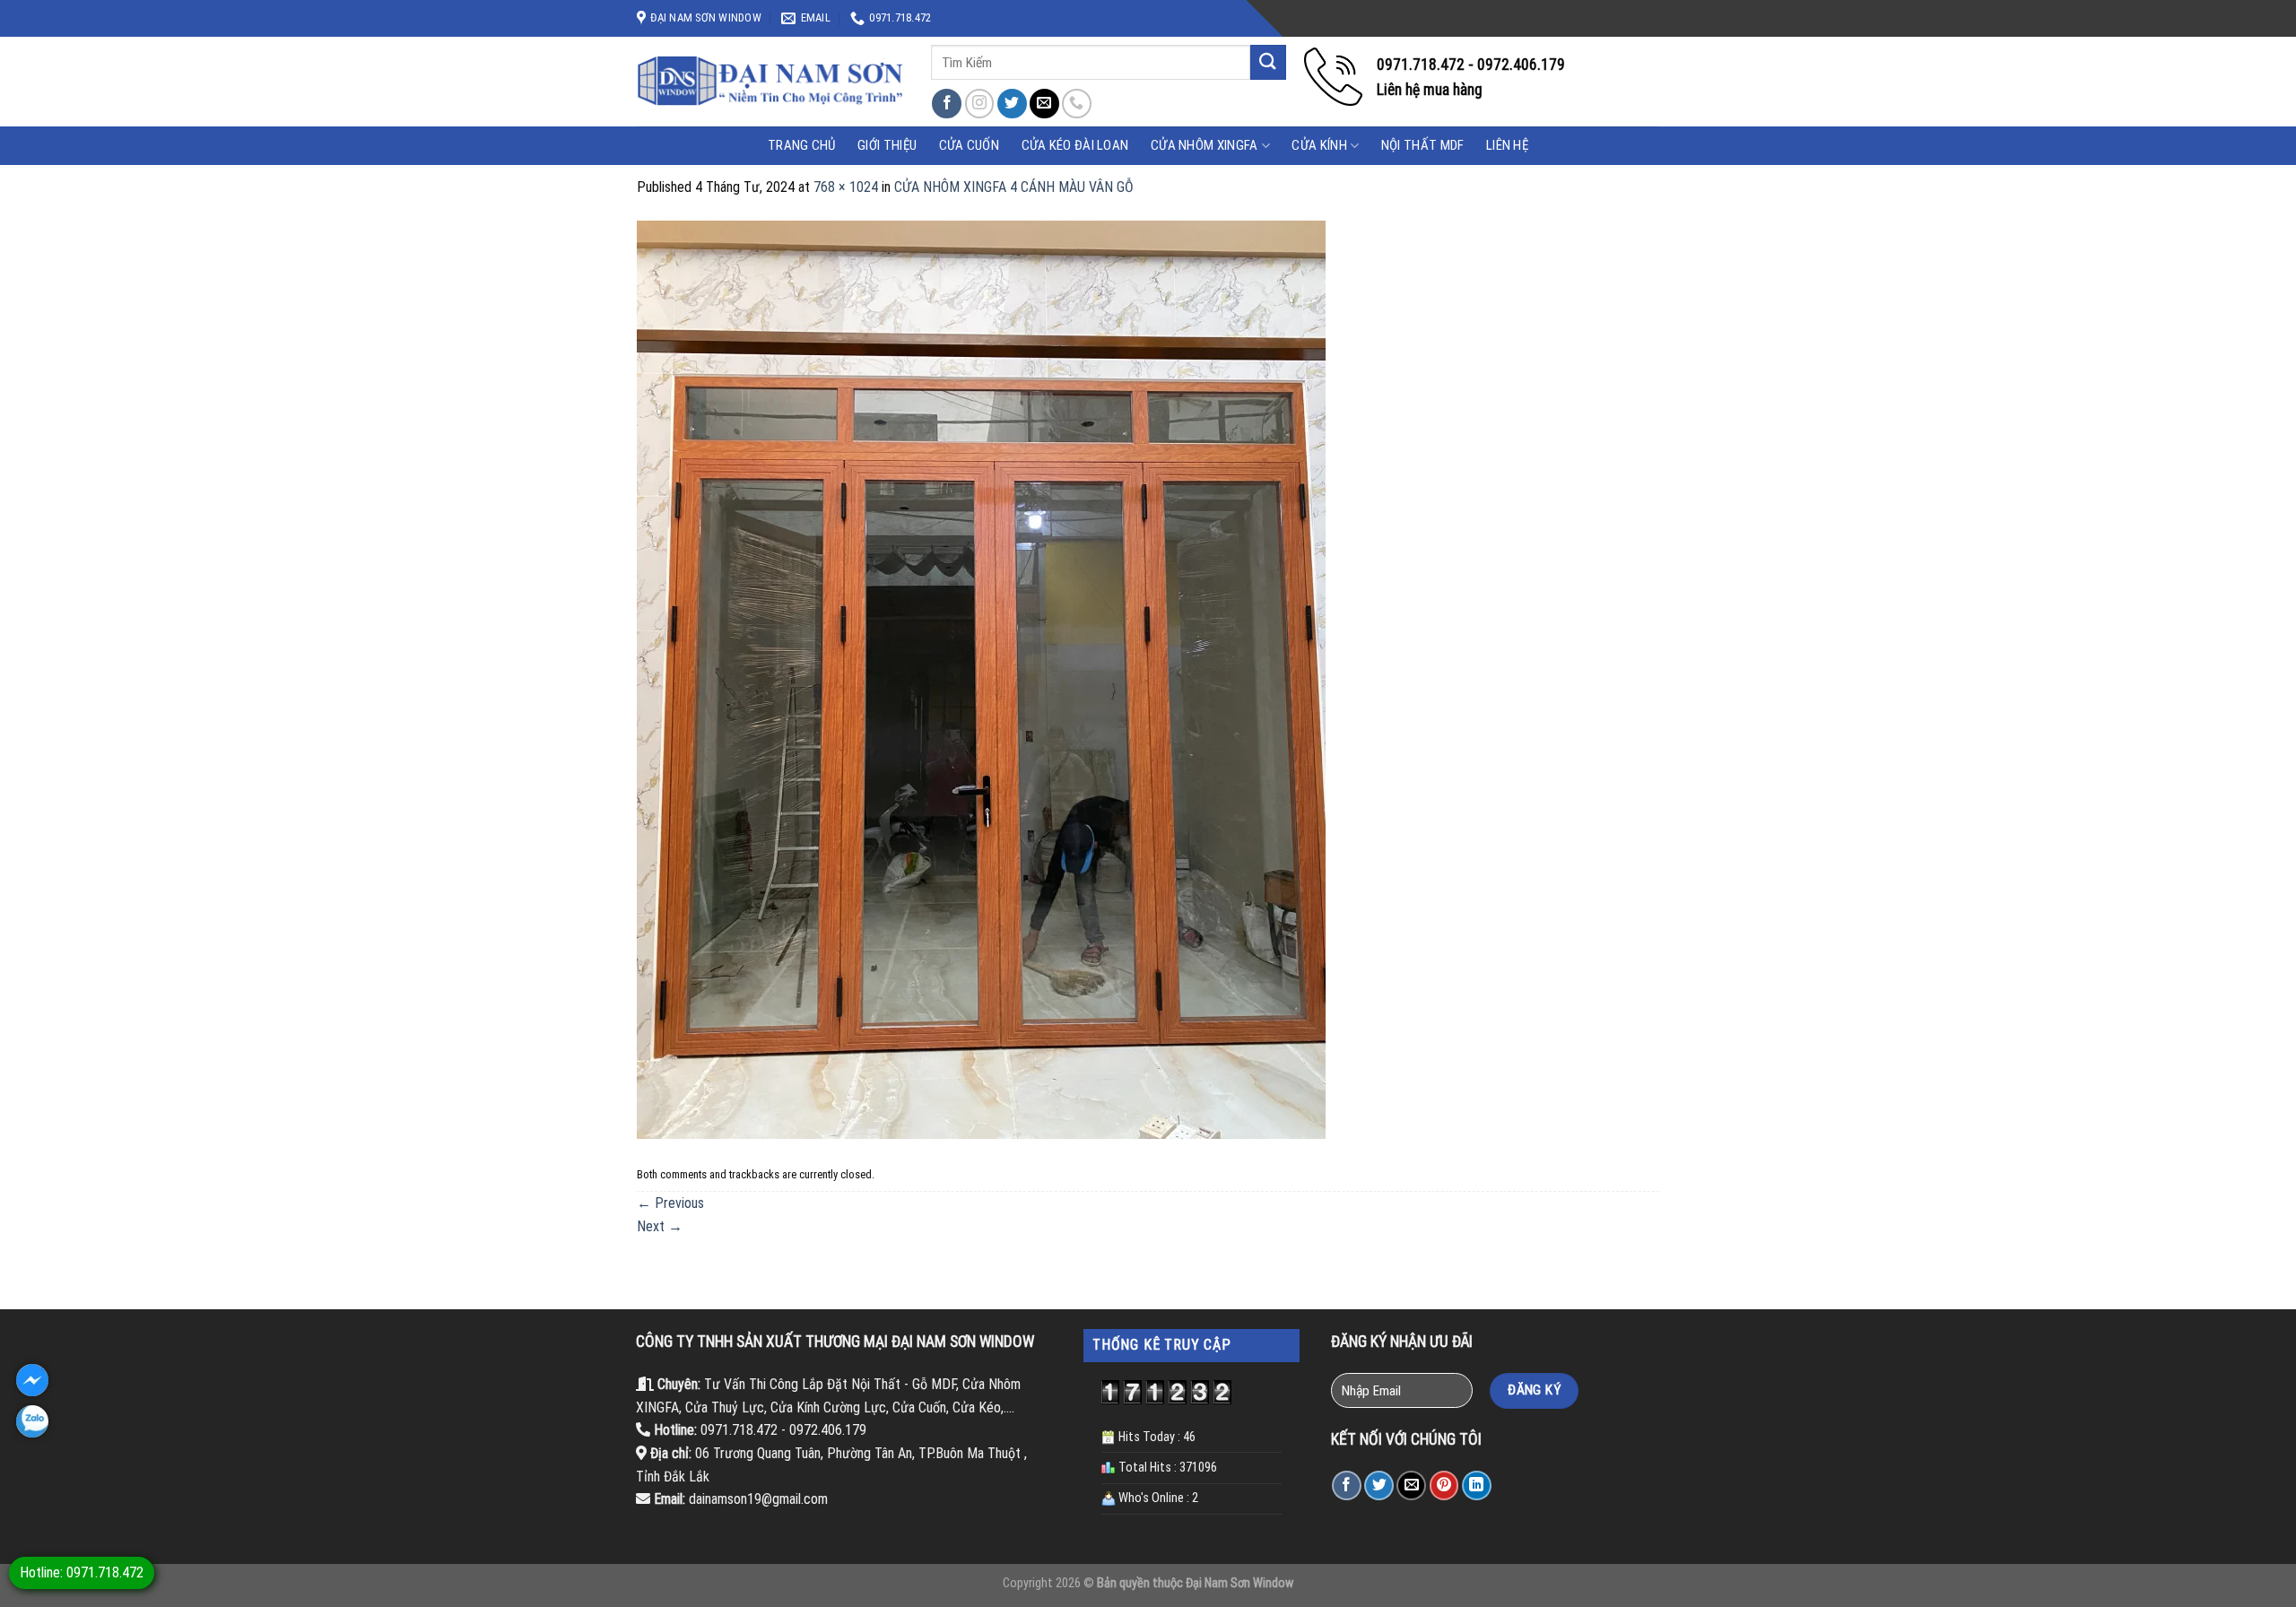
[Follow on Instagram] (980, 104)
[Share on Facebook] (1347, 1485)
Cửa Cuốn (969, 145)
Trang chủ (802, 145)
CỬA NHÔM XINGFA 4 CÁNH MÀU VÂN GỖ (1014, 187)
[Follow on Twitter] (1012, 104)
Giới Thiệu (887, 145)
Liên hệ (1507, 145)
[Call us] (1077, 104)
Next (660, 1226)
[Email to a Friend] (1411, 1485)
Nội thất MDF (1423, 145)
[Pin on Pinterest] (1444, 1485)
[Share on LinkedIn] (1477, 1485)
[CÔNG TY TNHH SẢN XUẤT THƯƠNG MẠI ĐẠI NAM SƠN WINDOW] (770, 82)
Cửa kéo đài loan (1075, 145)
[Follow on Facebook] (947, 104)
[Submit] (1268, 62)
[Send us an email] (1044, 104)
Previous (670, 1203)
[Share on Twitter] (1379, 1485)
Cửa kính (1319, 145)
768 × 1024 (846, 187)
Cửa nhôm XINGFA (1205, 145)
